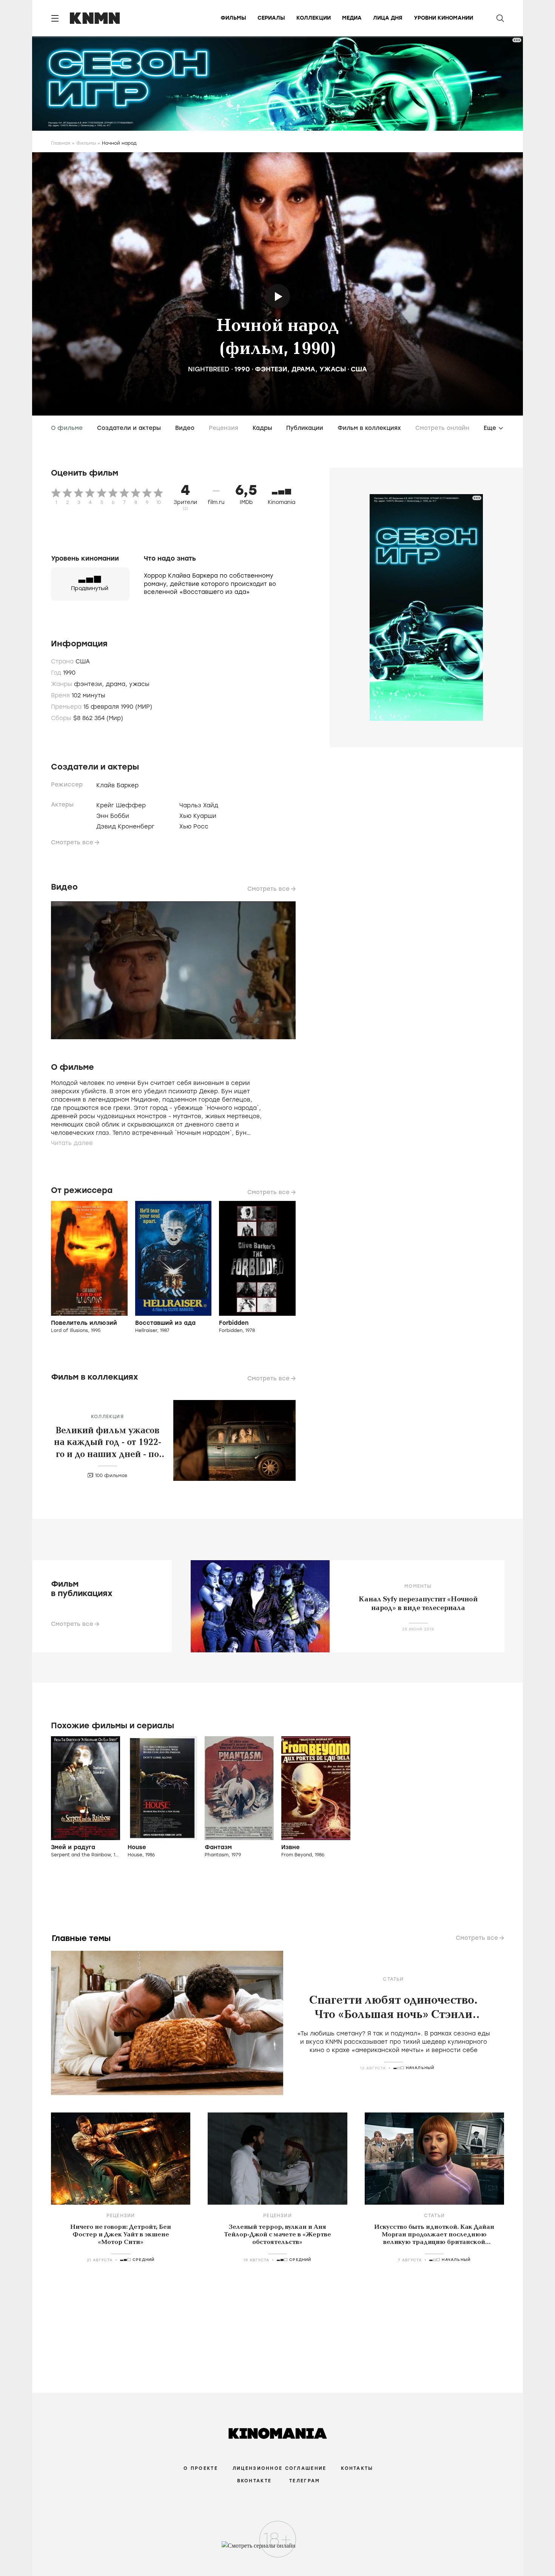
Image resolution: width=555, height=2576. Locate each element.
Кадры (262, 428)
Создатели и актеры (129, 428)
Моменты (418, 1586)
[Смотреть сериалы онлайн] (278, 2549)
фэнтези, (90, 684)
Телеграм (304, 2481)
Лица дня (388, 18)
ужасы (333, 369)
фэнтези (271, 369)
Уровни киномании (443, 18)
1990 (242, 369)
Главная (61, 143)
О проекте (201, 2468)
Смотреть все (72, 842)
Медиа (352, 18)
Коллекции (314, 18)
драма (303, 369)
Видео (185, 428)
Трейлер (278, 296)
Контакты (357, 2468)
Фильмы (233, 18)
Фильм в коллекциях (369, 428)
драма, (117, 684)
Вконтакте (254, 2481)
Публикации (305, 428)
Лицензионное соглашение (279, 2468)
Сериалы (271, 18)
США (359, 369)
